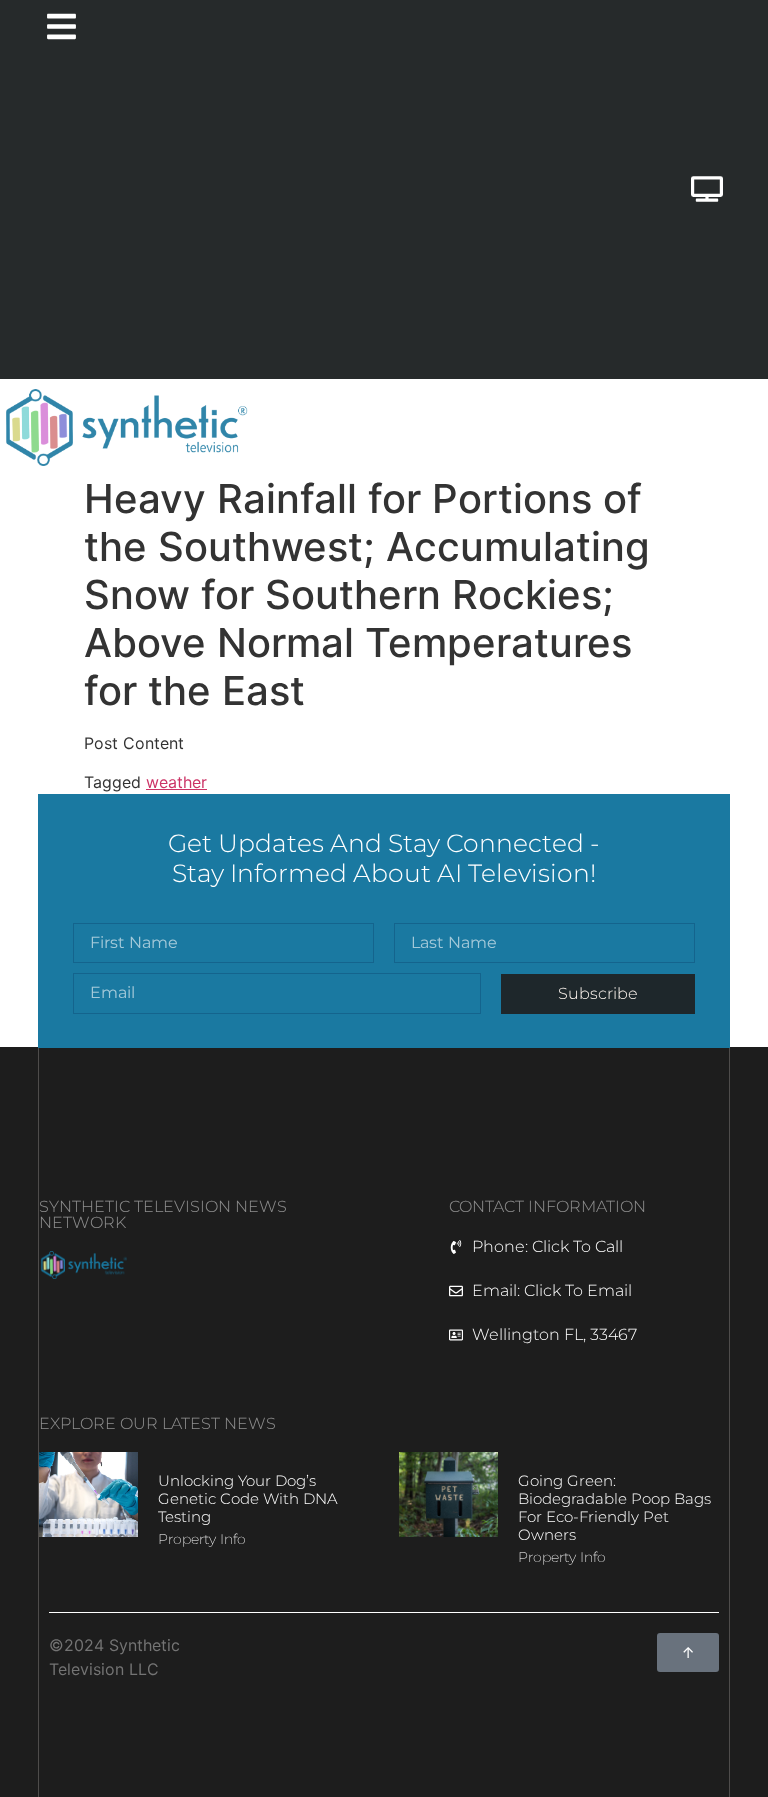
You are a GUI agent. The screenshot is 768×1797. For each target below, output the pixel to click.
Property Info (202, 1539)
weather (176, 782)
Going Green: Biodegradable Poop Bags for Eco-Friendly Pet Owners (614, 1507)
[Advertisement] (275, 219)
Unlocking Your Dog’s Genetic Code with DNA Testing (248, 1498)
